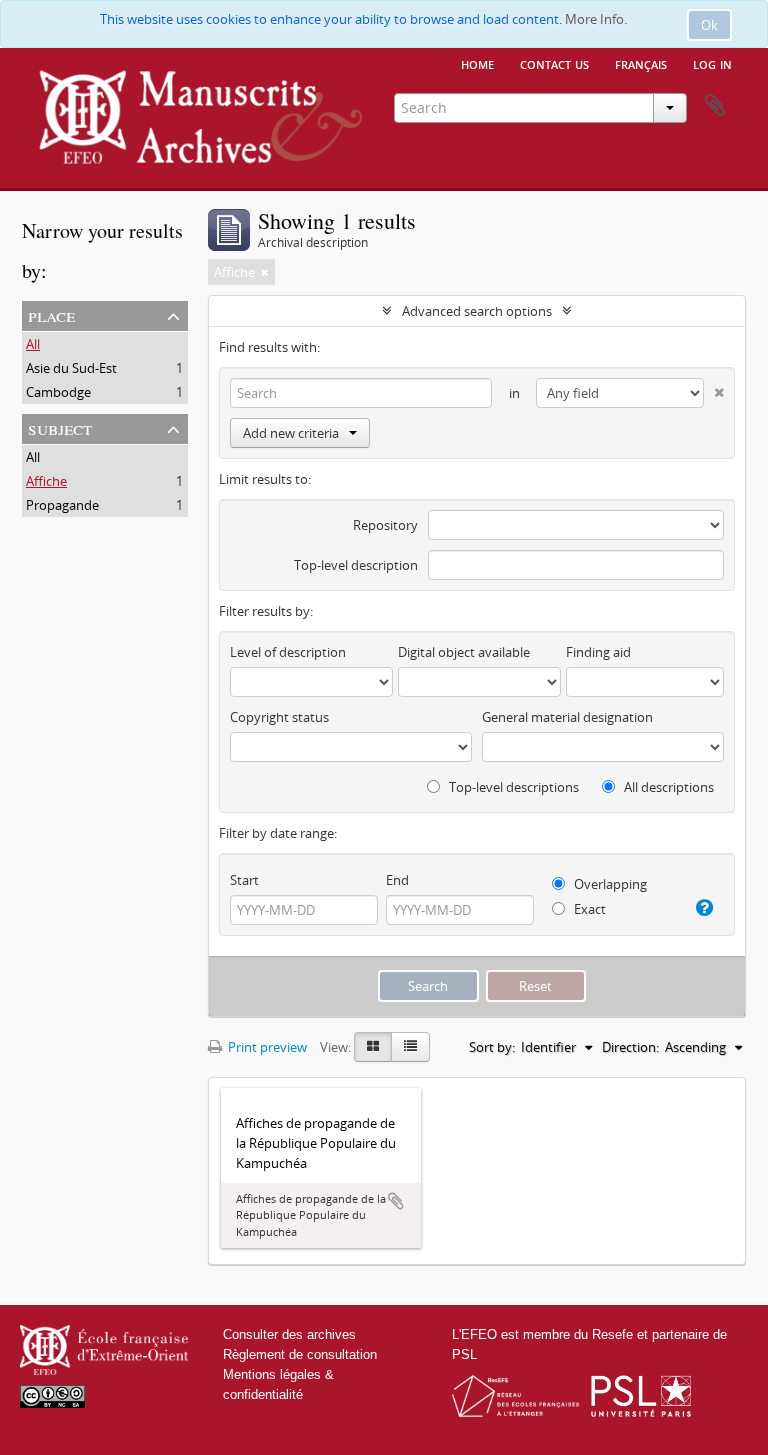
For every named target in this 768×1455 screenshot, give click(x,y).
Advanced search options (477, 311)
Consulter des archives (289, 1334)
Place (51, 314)
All (33, 344)
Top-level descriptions (512, 787)
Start (244, 880)
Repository (385, 525)
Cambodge (58, 392)
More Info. (596, 19)
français (641, 63)
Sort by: (492, 1047)
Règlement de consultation (300, 1354)
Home (477, 63)
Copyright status (279, 717)
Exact (588, 909)
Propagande (62, 505)
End (397, 880)
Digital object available (464, 652)
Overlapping (609, 884)
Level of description (288, 652)
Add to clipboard (396, 1201)
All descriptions (667, 787)
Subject (60, 427)
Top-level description (356, 565)
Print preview (266, 1047)
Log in (712, 63)
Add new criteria (291, 433)
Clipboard (715, 106)
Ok (709, 25)
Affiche (46, 481)
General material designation (567, 717)
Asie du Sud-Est (71, 368)
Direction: (630, 1047)
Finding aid (598, 652)
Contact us (554, 63)
